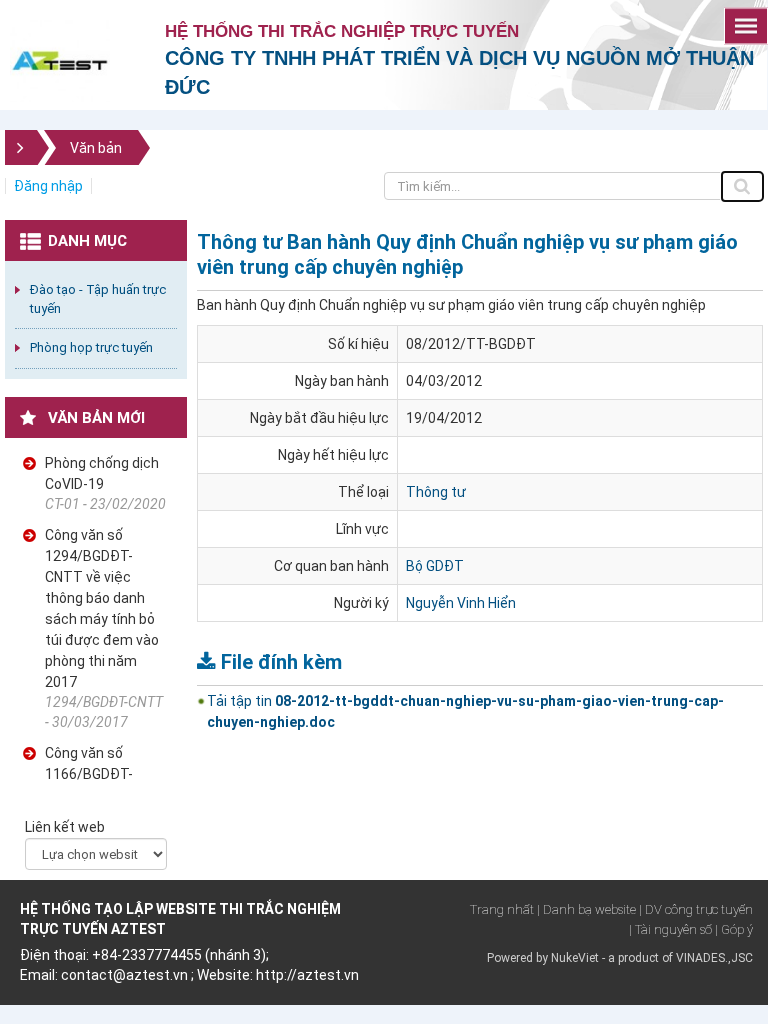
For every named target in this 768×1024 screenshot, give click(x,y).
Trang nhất (502, 909)
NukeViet (575, 958)
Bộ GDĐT (435, 566)
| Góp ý (734, 929)
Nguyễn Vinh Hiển (461, 603)
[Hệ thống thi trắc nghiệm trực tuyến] (60, 60)
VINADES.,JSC (714, 958)
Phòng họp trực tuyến (91, 347)
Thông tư (436, 492)
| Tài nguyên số (670, 929)
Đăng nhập (48, 186)
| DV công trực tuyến (696, 909)
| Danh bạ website (586, 909)
